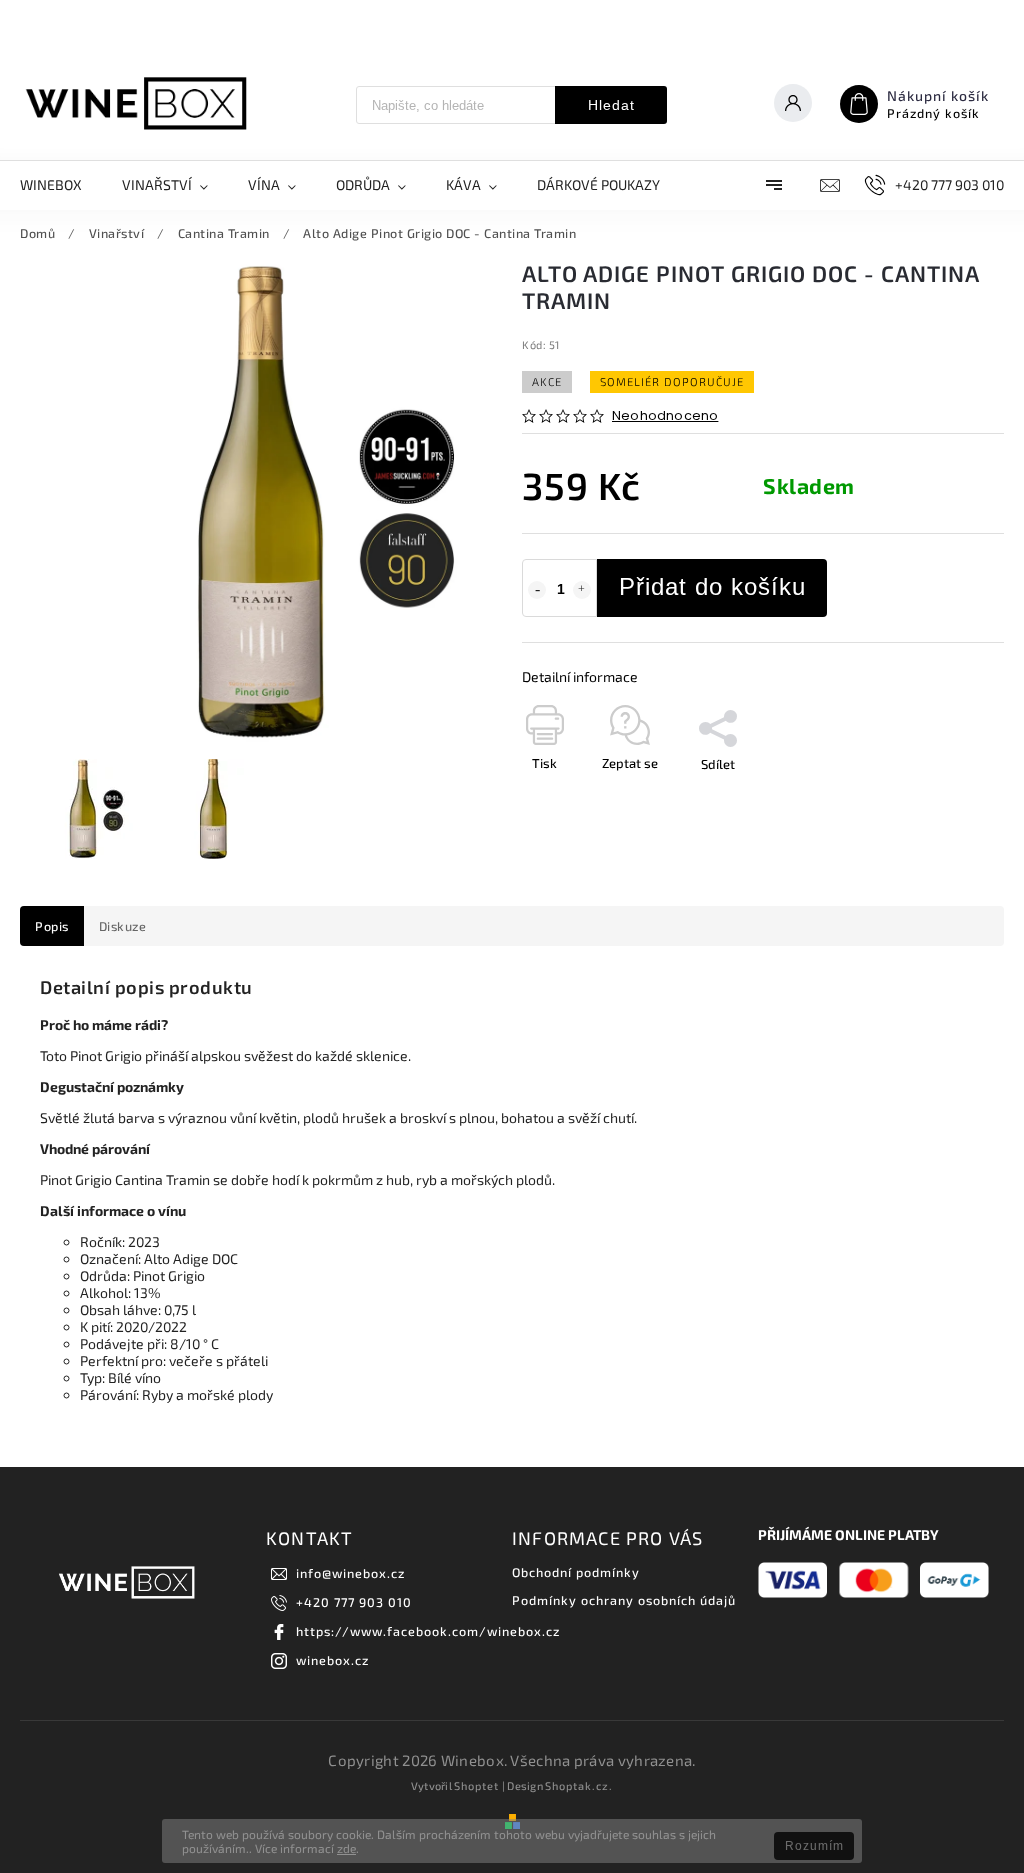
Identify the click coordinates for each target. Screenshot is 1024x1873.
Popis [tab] (52, 926)
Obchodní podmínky (576, 1572)
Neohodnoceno (665, 416)
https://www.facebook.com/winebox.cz (428, 1631)
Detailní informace (580, 676)
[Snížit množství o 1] (537, 590)
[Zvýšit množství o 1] (582, 590)
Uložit (709, 800)
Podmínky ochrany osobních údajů (624, 1600)
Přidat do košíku (712, 586)
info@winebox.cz (350, 1573)
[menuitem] (61, 185)
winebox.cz (332, 1660)
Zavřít (941, 799)
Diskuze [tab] (123, 926)
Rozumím (814, 1846)
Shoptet (476, 1785)
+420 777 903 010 (354, 1602)
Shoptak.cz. (579, 1785)
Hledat (611, 105)
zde (346, 1848)
